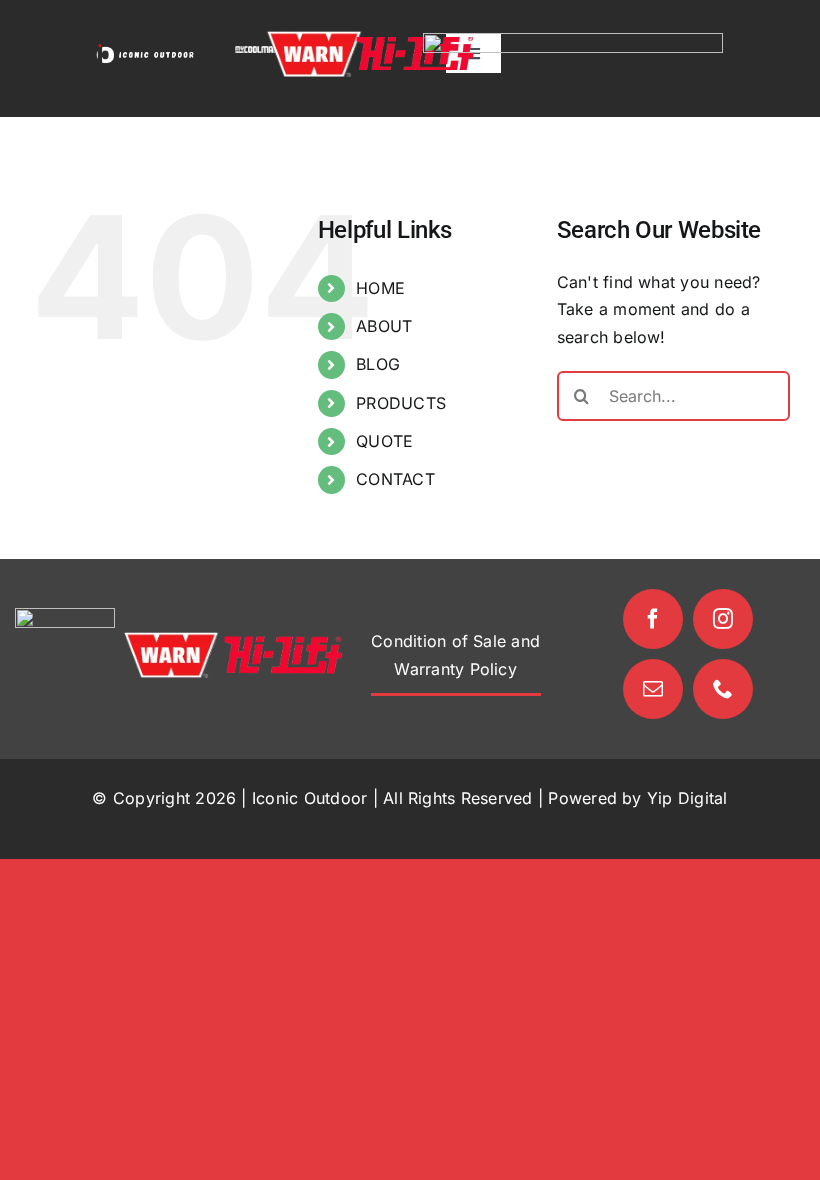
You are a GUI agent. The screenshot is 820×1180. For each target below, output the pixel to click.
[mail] (653, 689)
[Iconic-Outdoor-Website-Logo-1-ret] (145, 50)
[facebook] (653, 619)
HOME (380, 288)
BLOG (378, 364)
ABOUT (384, 326)
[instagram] (723, 619)
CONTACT (395, 479)
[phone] (723, 689)
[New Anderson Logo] (573, 41)
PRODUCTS (401, 403)
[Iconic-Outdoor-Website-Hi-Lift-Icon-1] (415, 45)
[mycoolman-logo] (256, 54)
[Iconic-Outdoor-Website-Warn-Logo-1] (314, 38)
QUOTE (384, 441)
